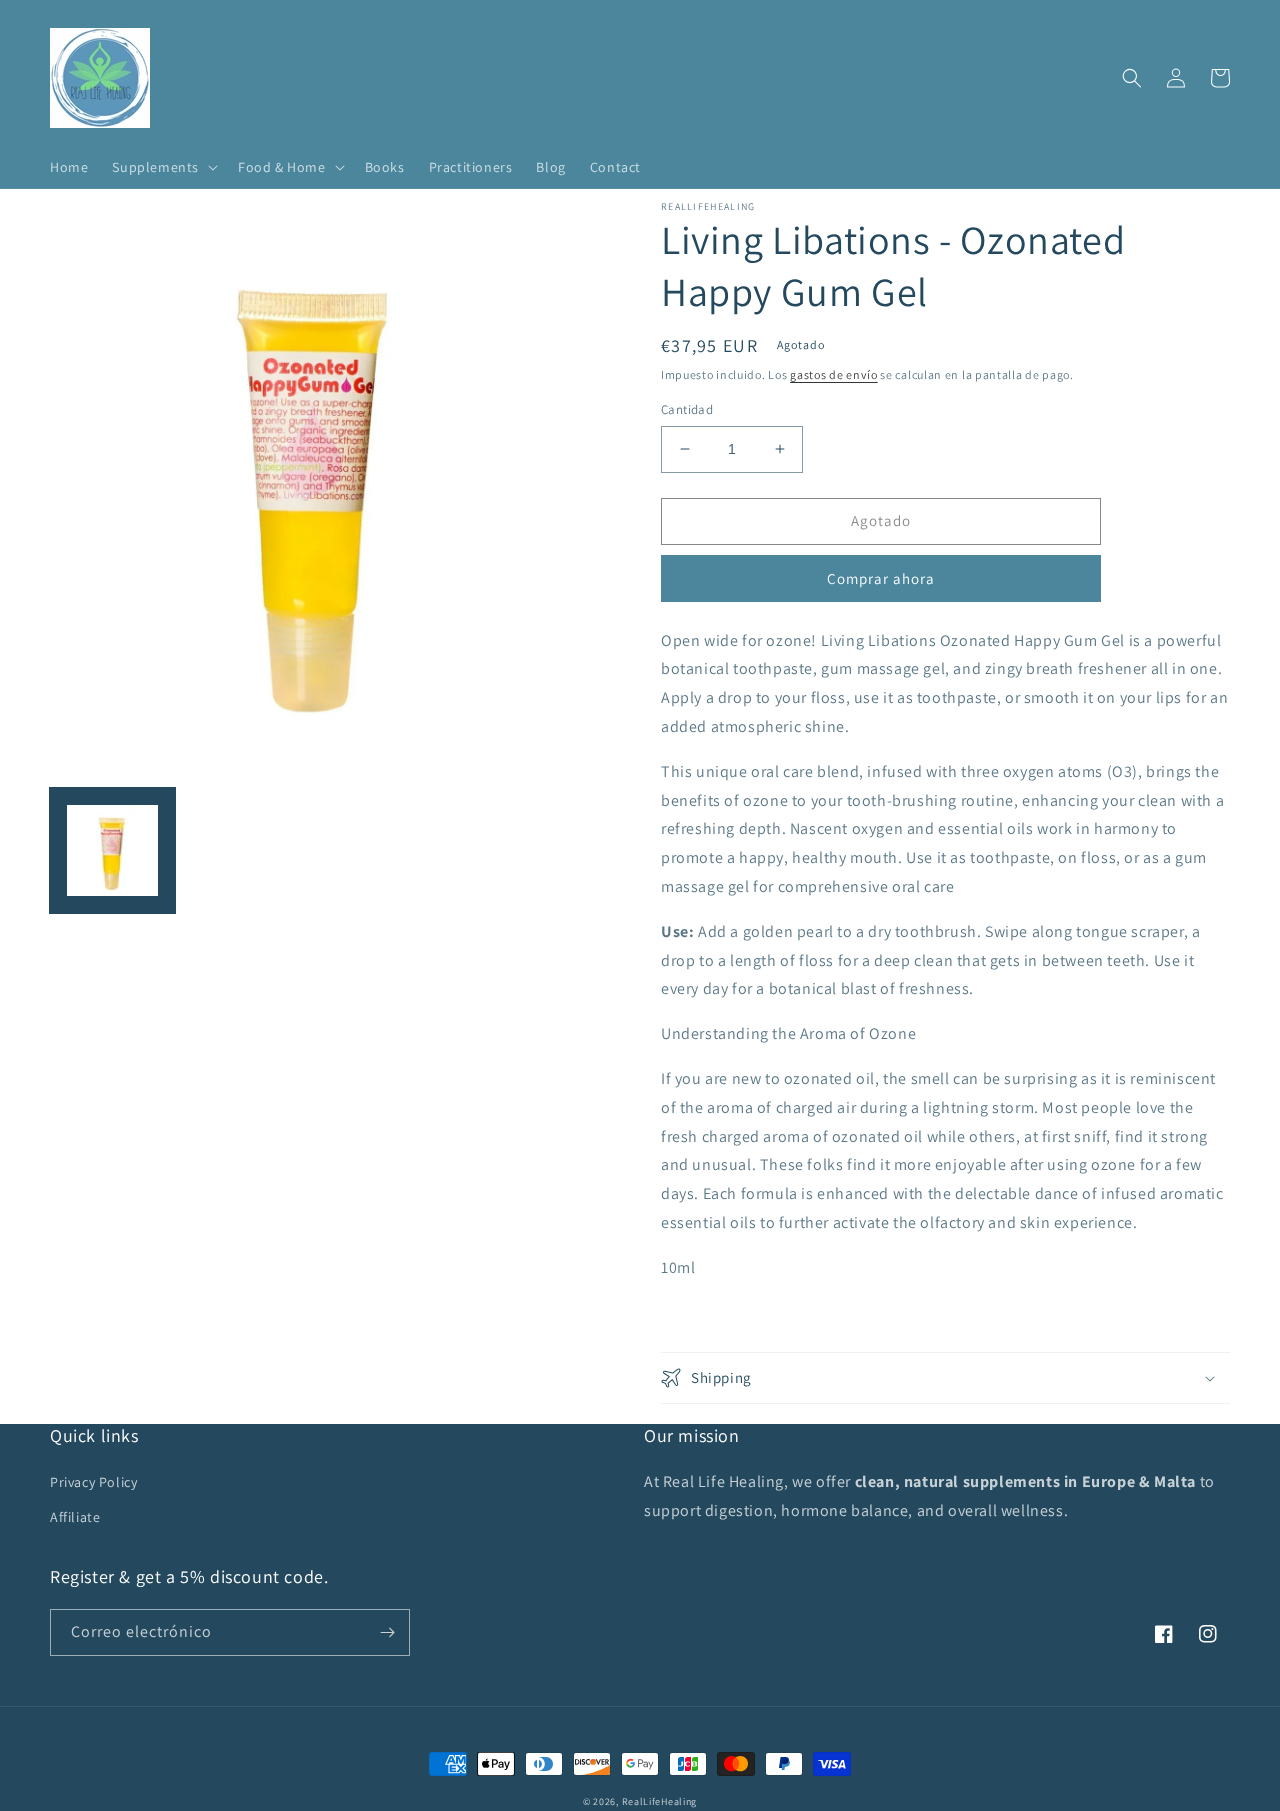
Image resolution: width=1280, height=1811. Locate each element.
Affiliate (75, 1517)
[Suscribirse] (387, 1632)
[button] (163, 167)
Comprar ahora (881, 578)
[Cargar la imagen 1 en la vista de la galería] (112, 850)
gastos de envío (834, 374)
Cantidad (687, 409)
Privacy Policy (93, 1482)
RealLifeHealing (660, 1801)
